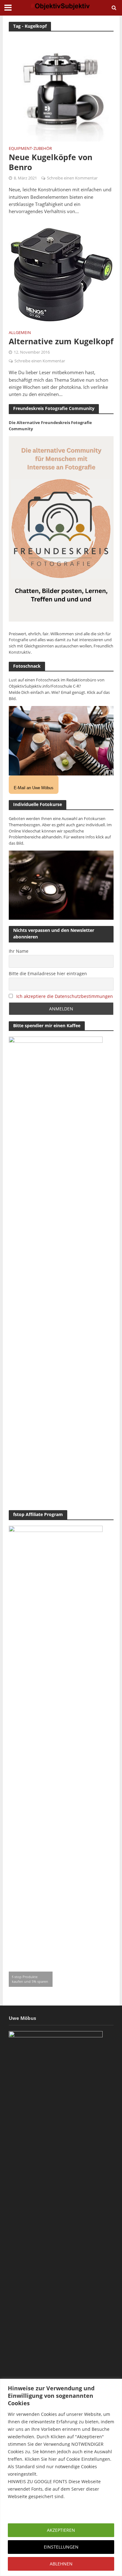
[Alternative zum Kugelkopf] (61, 273)
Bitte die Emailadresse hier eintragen (48, 973)
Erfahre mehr (23, 2511)
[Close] (115, 2384)
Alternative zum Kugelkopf (61, 341)
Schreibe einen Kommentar (72, 178)
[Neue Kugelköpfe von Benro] (61, 89)
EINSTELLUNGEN (61, 2547)
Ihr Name (19, 951)
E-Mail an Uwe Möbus (34, 788)
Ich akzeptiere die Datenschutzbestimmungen (65, 996)
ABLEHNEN (61, 2564)
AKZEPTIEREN (61, 2530)
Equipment (20, 149)
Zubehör (43, 149)
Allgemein (20, 333)
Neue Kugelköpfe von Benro (51, 162)
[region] (61, 2477)
